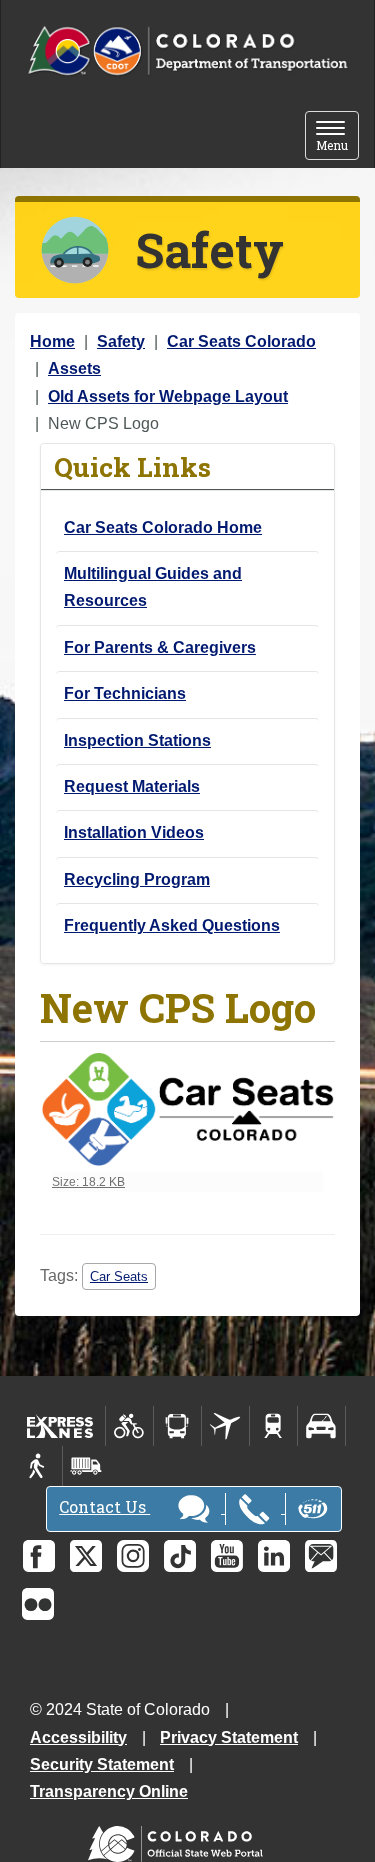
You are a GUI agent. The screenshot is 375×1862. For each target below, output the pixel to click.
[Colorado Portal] (179, 1839)
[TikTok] (180, 1556)
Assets (74, 368)
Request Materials (132, 786)
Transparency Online (109, 1791)
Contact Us (104, 1506)
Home (52, 341)
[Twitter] (86, 1556)
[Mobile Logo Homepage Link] (187, 51)
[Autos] (321, 1426)
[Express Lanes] (60, 1426)
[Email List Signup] (321, 1556)
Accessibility (78, 1737)
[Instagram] (133, 1556)
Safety (121, 341)
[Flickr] (38, 1604)
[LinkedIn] (274, 1556)
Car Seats (119, 1276)
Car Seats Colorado (241, 341)
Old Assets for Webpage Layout (168, 396)
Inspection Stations (137, 740)
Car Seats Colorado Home (163, 527)
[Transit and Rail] (177, 1426)
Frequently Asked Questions (172, 925)
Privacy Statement (229, 1737)
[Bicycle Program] (129, 1426)
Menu (337, 137)
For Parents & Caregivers (160, 647)
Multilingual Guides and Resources (153, 587)
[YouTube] (227, 1556)
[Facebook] (39, 1556)
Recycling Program (137, 879)
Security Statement (102, 1764)
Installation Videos (134, 832)
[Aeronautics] (225, 1426)
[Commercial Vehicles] (86, 1466)
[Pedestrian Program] (38, 1466)
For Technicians (125, 693)
